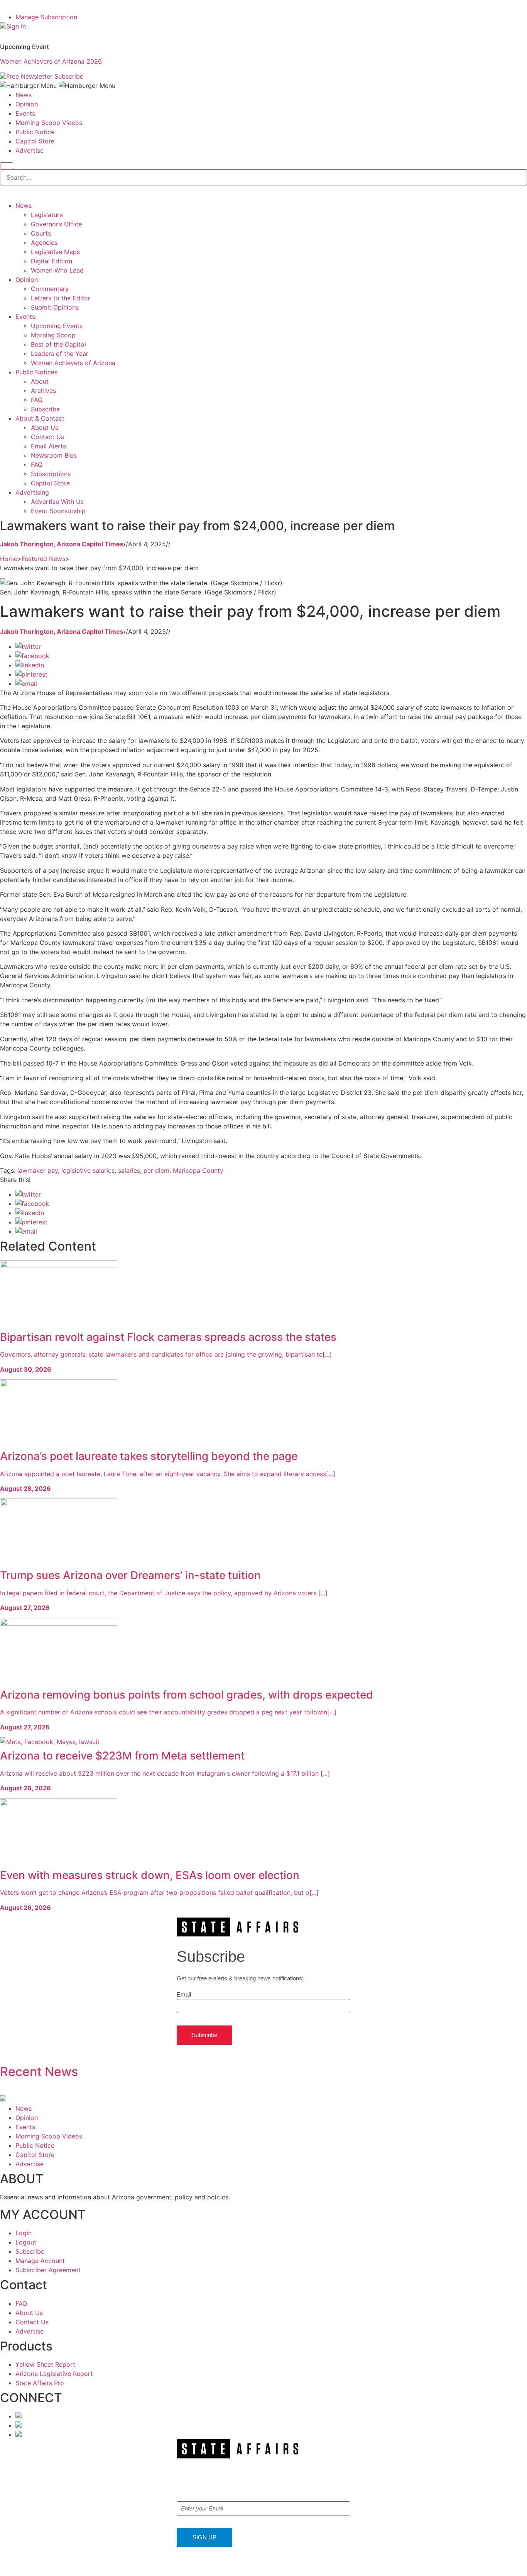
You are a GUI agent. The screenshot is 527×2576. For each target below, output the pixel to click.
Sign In (16, 26)
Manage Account (40, 2261)
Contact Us (47, 437)
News (24, 95)
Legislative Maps (55, 252)
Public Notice (35, 132)
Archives (43, 391)
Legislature (47, 215)
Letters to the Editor (61, 298)
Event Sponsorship (58, 511)
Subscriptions (51, 474)
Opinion (27, 104)
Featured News (43, 559)
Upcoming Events (57, 326)
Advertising (32, 492)
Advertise (30, 150)
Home (9, 559)
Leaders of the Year (60, 354)
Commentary (50, 289)
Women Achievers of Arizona (73, 363)
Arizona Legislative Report (54, 2374)
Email (184, 1994)
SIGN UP (204, 2537)
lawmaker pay (38, 1170)
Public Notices (36, 372)
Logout (26, 2242)
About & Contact (40, 418)
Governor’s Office (56, 224)
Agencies (44, 242)
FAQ (37, 400)
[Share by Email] (26, 684)
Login (24, 2233)
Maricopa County (198, 1170)
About (40, 381)
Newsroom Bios (54, 455)
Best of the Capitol (58, 344)
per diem (156, 1170)
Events (25, 113)
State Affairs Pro (40, 2383)
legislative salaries (88, 1170)
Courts (41, 233)
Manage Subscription (46, 17)
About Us (45, 428)
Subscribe (69, 76)
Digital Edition (52, 261)
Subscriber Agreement (48, 2270)
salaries (129, 1170)
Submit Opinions (55, 307)
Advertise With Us (57, 502)
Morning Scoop (53, 335)
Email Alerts (48, 446)
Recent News (39, 2072)
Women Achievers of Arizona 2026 (51, 61)
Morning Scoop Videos (49, 123)
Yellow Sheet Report (45, 2364)
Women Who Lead (57, 270)
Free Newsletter (29, 76)
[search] (7, 166)
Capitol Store (35, 141)
